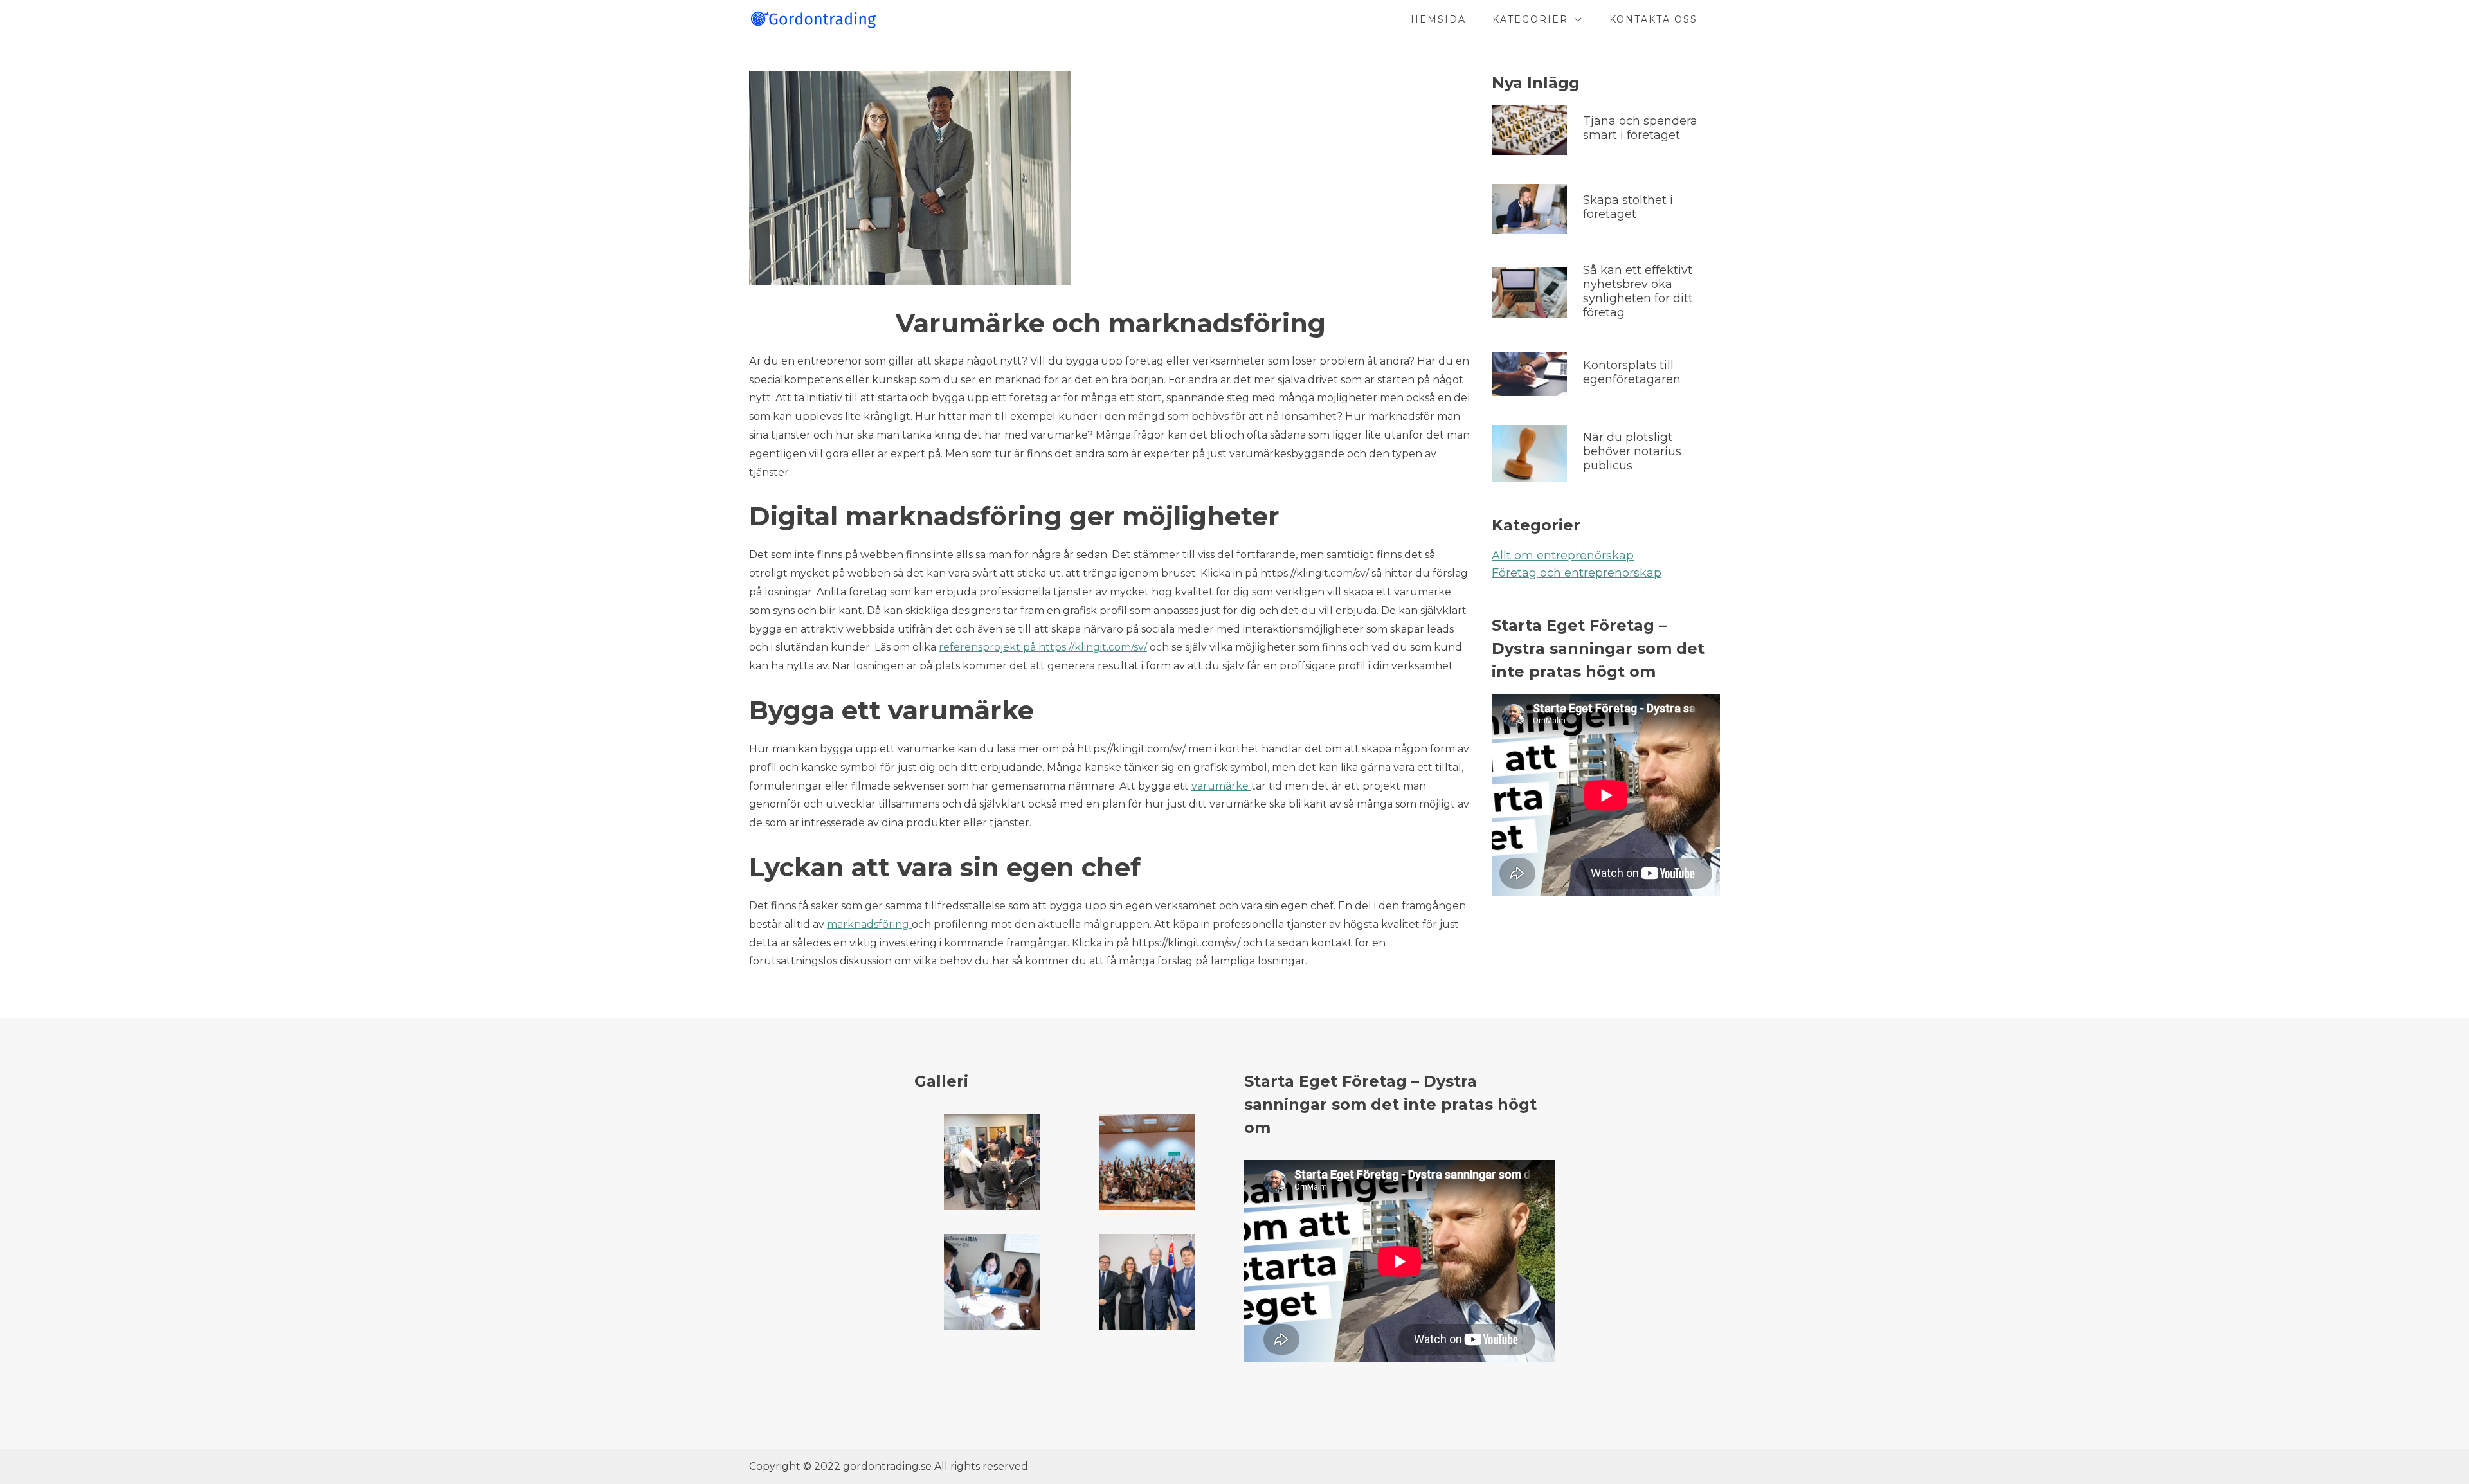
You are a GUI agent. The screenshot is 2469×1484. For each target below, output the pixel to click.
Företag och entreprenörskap (1577, 573)
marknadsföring (869, 924)
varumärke (1221, 786)
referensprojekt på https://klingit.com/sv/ (1043, 647)
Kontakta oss (1653, 19)
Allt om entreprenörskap (1563, 556)
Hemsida (1438, 19)
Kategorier (1530, 19)
